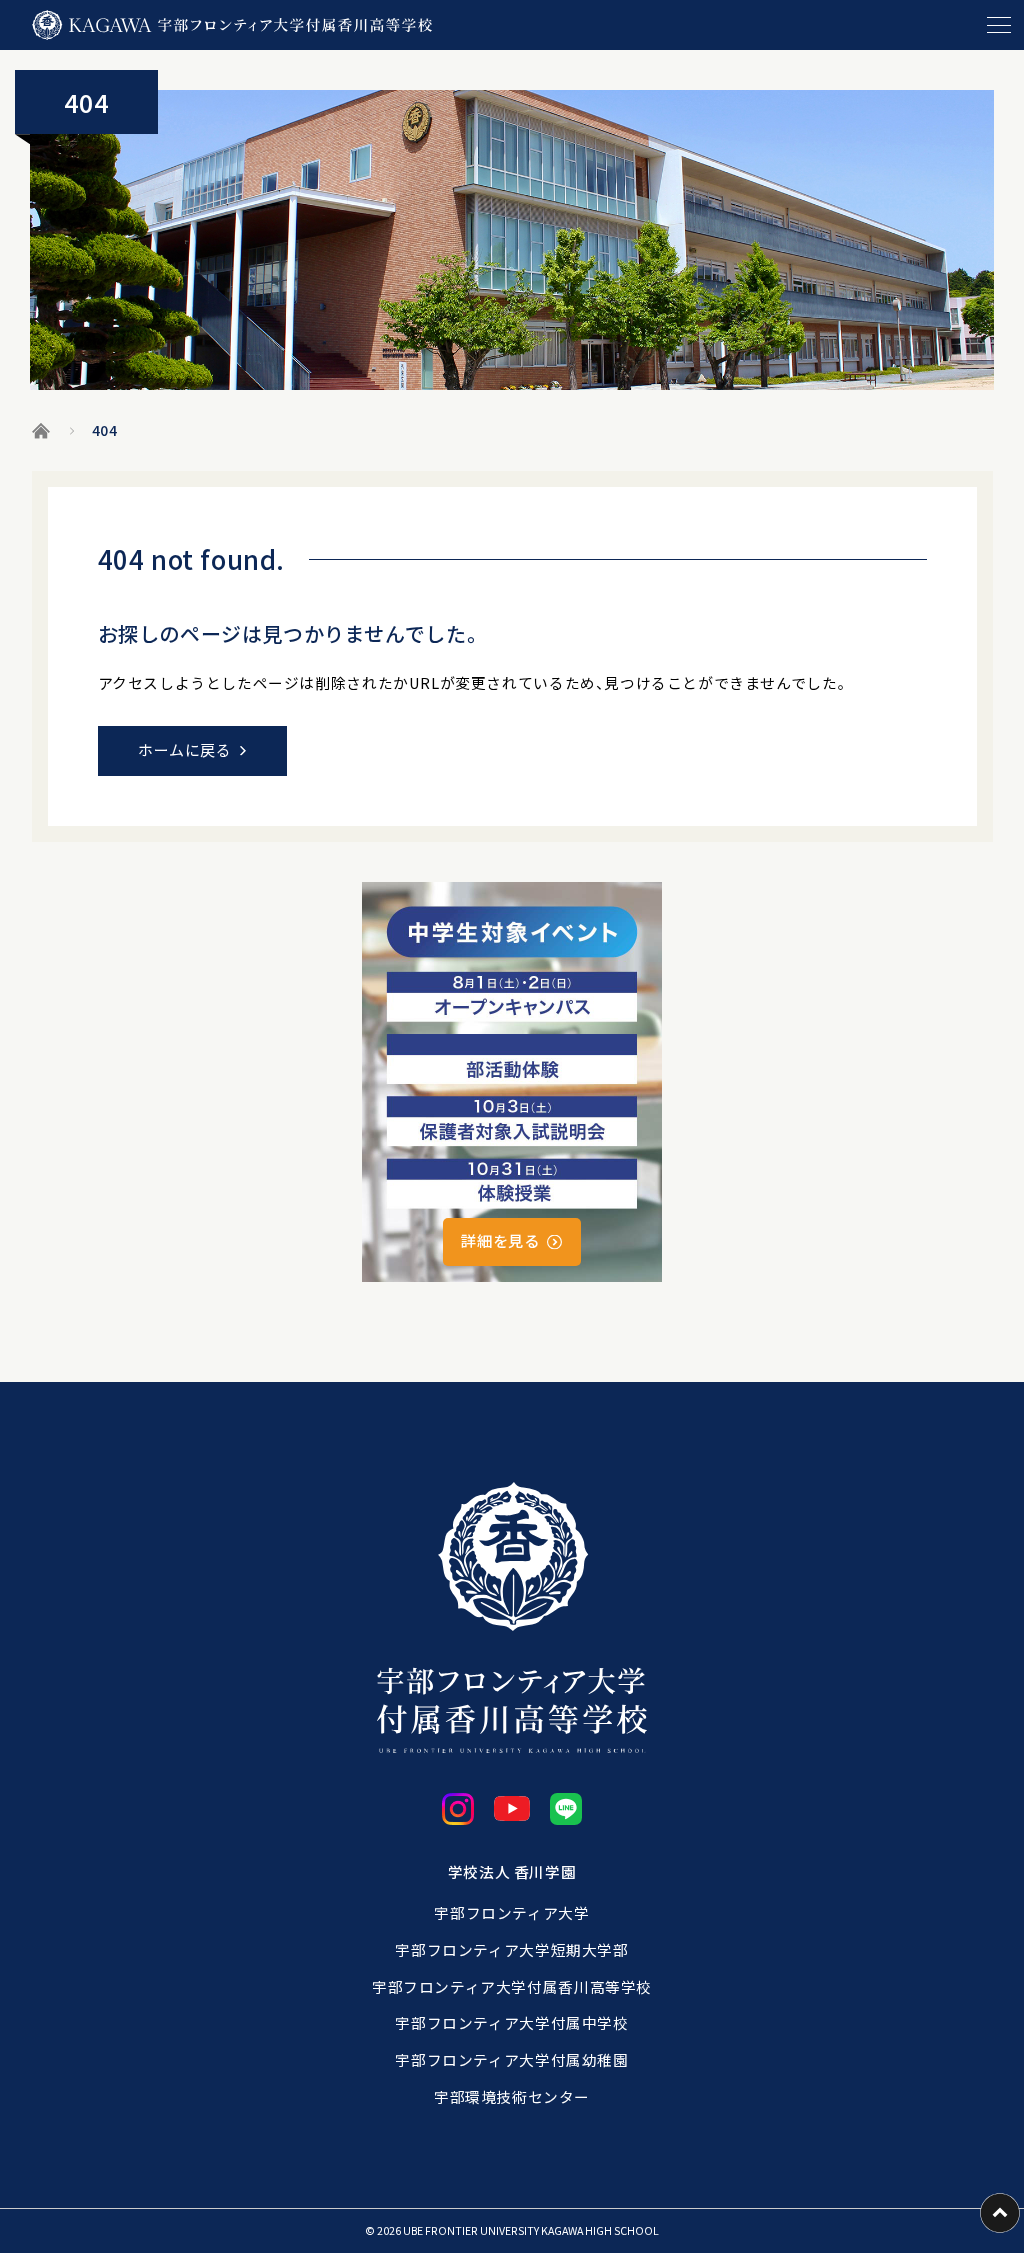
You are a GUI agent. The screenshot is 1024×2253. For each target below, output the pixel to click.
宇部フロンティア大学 (511, 1912)
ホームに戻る (185, 749)
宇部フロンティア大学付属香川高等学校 (512, 1986)
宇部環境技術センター (512, 2096)
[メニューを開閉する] (999, 25)
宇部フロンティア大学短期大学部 (511, 1949)
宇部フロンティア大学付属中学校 (511, 2022)
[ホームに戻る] (232, 25)
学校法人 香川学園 (512, 1871)
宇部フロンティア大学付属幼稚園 (511, 2059)
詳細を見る (500, 1240)
